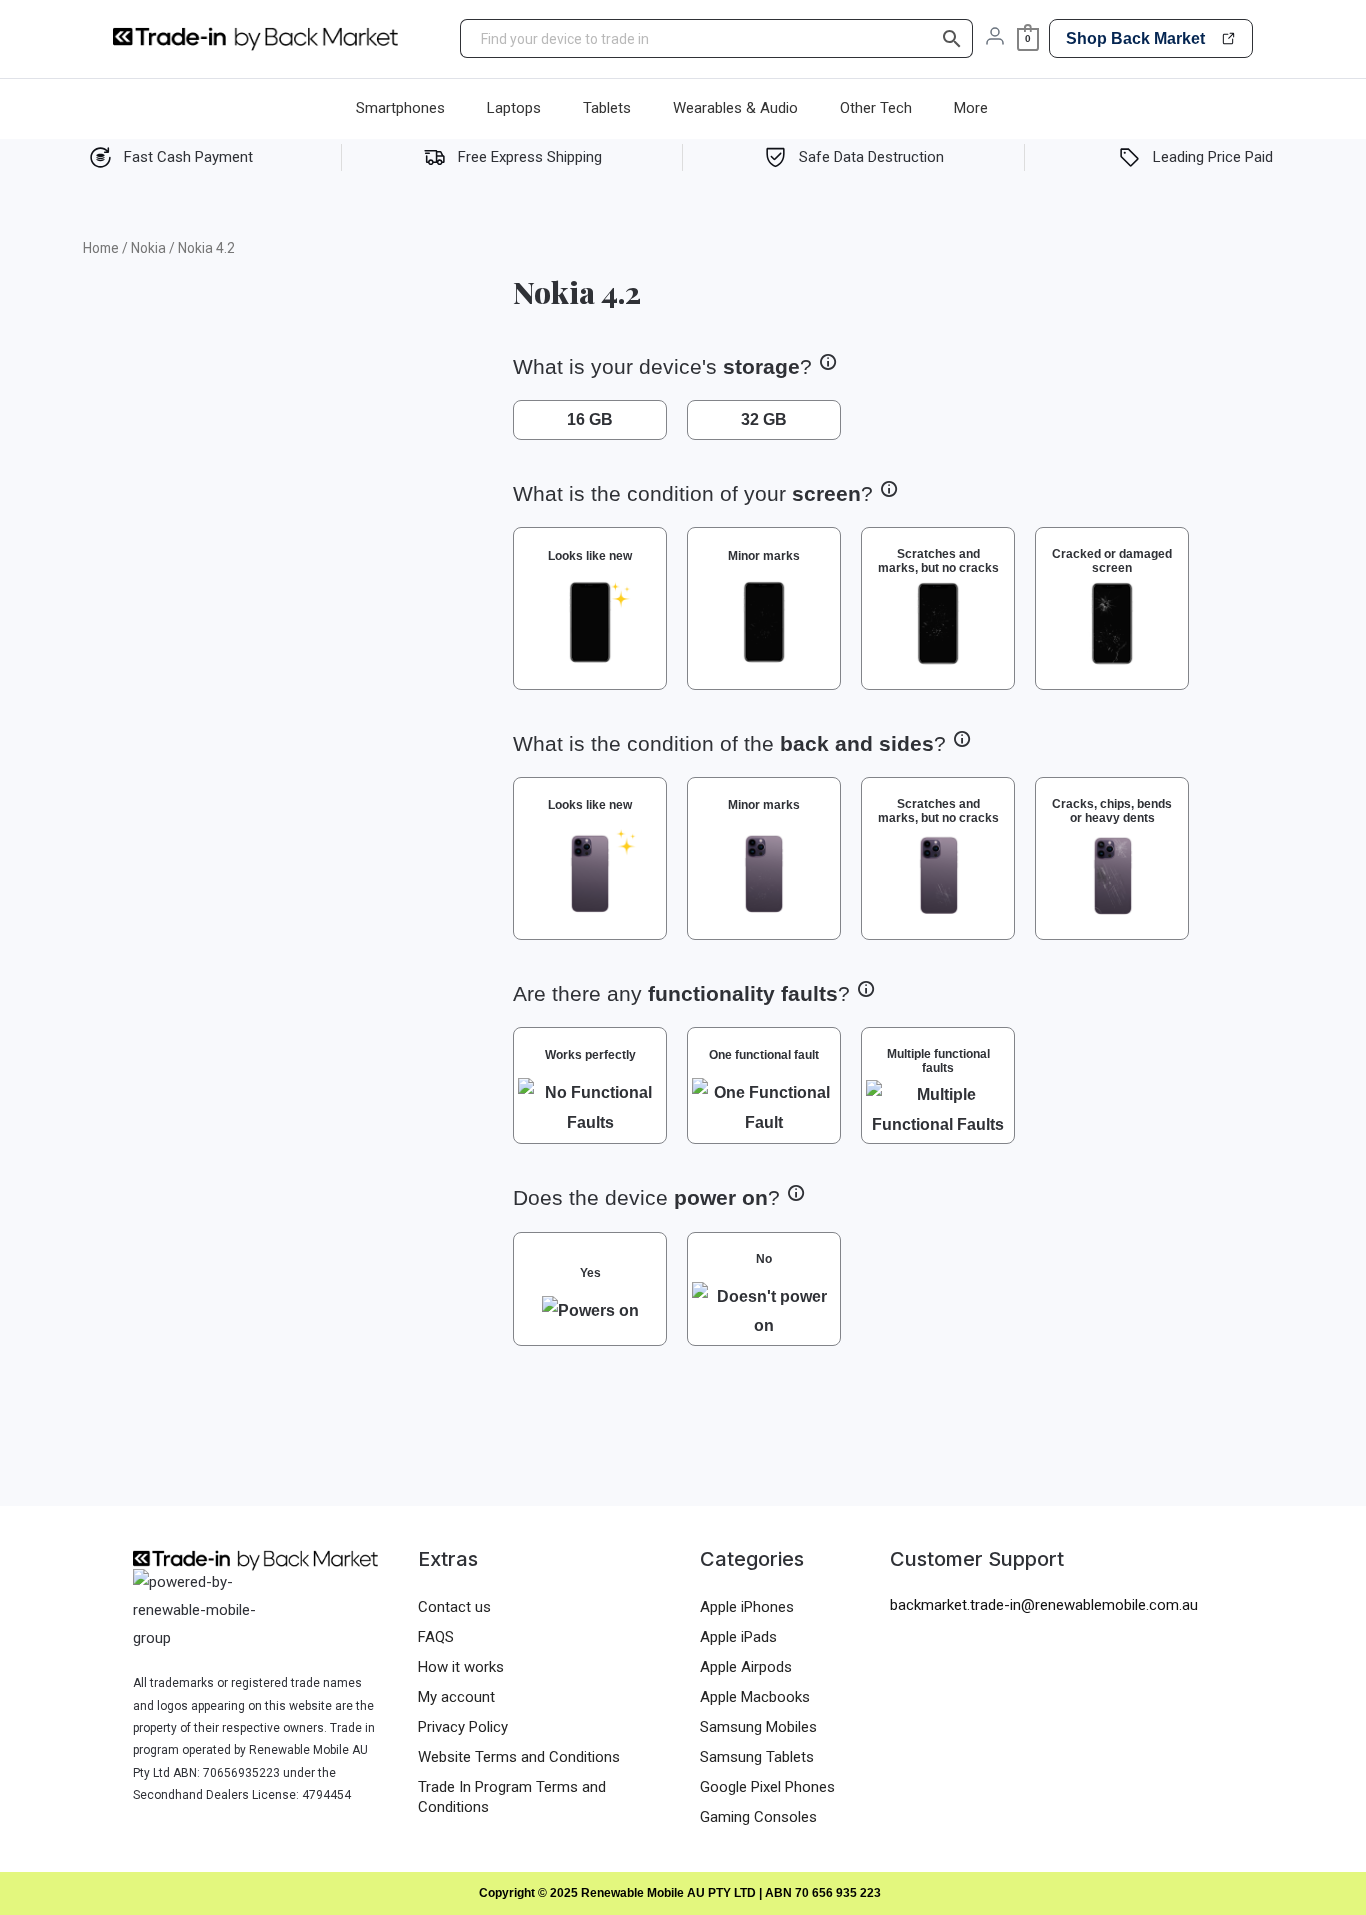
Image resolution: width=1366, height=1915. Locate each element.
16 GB (590, 419)
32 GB (764, 419)
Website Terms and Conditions (519, 1757)
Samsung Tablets (757, 1757)
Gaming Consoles (758, 1817)
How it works (461, 1667)
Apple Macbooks (755, 1697)
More (971, 108)
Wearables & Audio (735, 108)
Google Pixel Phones (767, 1787)
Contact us (454, 1607)
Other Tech (876, 108)
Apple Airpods (746, 1667)
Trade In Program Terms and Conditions (512, 1797)
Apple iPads (738, 1637)
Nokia (148, 248)
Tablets (607, 108)
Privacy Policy (463, 1727)
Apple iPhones (747, 1607)
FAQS (436, 1637)
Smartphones (400, 108)
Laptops (514, 108)
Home (101, 248)
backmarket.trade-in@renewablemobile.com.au (1044, 1605)
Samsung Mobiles (758, 1727)
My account (456, 1697)
